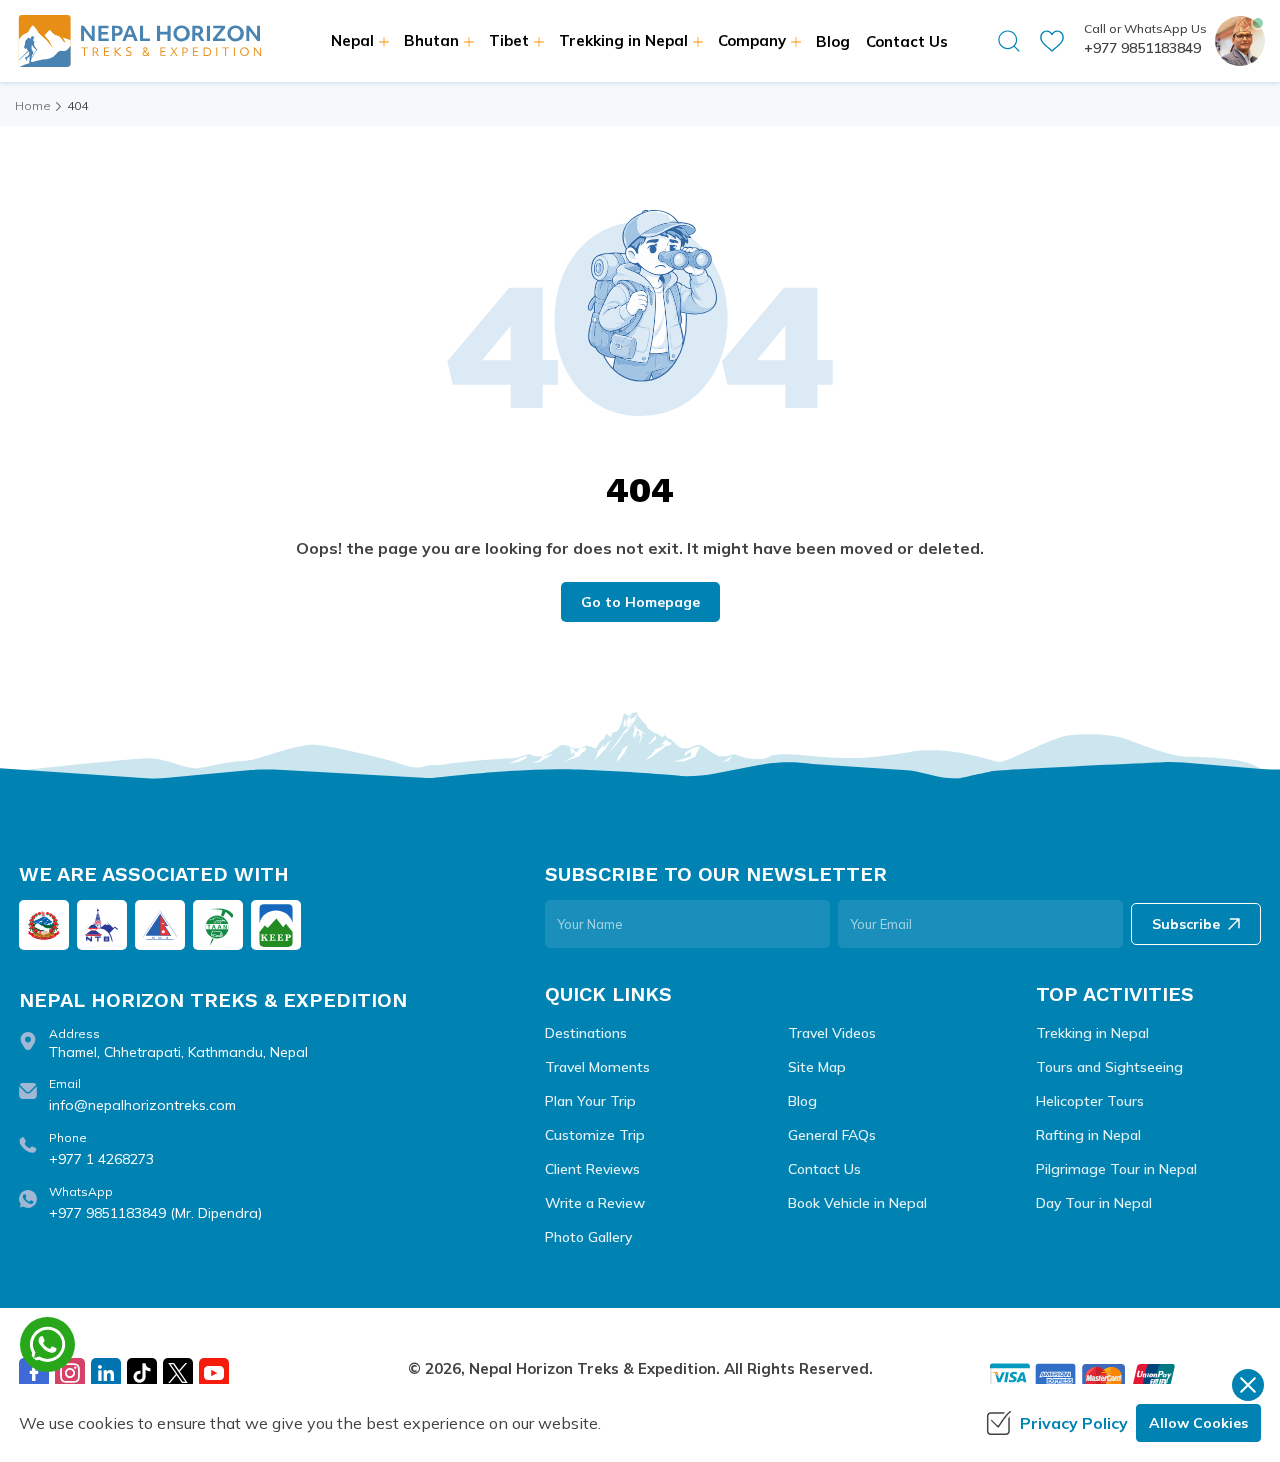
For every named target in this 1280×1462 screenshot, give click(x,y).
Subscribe (1186, 924)
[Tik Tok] (142, 1373)
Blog (833, 41)
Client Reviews (592, 1169)
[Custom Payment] (1124, 1377)
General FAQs (832, 1135)
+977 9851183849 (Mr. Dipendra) (155, 1213)
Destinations (586, 1033)
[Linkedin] (106, 1373)
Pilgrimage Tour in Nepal (1116, 1169)
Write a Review (595, 1203)
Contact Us (907, 41)
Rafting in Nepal (1088, 1135)
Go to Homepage (640, 602)
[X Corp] (178, 1373)
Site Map (817, 1067)
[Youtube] (214, 1373)
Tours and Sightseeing (1109, 1067)
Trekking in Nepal (1092, 1033)
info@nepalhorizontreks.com (142, 1105)
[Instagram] (70, 1373)
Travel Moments (597, 1067)
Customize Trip (595, 1135)
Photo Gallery (588, 1237)
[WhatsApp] (47, 1344)
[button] (1009, 41)
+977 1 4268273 (101, 1159)
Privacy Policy (1074, 1423)
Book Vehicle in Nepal (857, 1203)
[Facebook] (34, 1373)
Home (33, 105)
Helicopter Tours (1090, 1101)
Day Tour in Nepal (1094, 1203)
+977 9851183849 (1142, 48)
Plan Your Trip (590, 1101)
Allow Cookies (1198, 1423)
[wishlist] (1052, 41)
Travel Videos (832, 1033)
